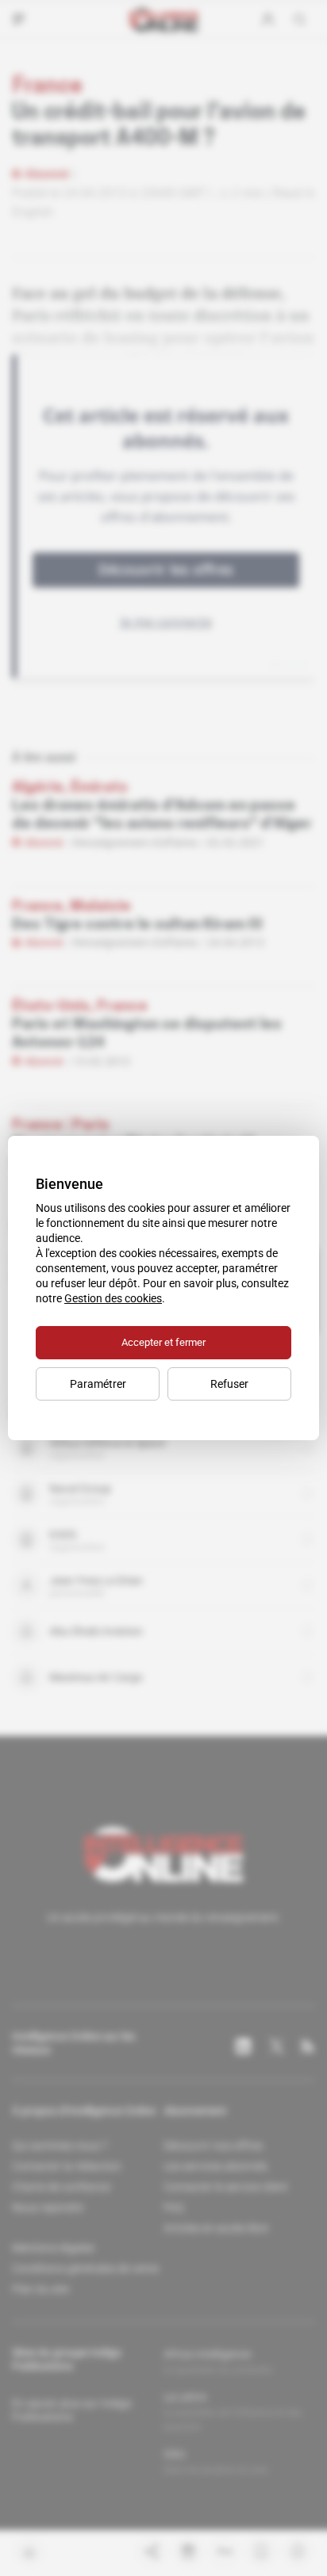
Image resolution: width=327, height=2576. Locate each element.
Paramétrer (98, 1384)
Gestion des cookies (113, 1298)
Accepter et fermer (163, 1342)
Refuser (229, 1384)
